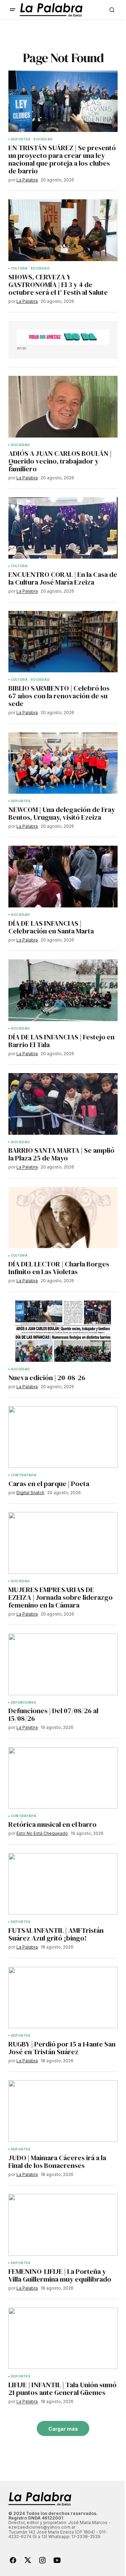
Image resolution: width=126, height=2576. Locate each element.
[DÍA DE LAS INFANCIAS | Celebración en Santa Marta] (63, 877)
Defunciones (23, 1703)
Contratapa (24, 1475)
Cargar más (63, 2429)
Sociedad (43, 139)
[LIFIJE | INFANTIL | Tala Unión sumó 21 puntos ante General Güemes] (63, 2338)
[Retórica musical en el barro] (63, 1778)
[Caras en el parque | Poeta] (63, 1437)
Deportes (21, 139)
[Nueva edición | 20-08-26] (63, 1331)
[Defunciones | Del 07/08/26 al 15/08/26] (63, 1664)
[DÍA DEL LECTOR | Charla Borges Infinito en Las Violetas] (63, 1218)
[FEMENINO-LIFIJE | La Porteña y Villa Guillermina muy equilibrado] (63, 2225)
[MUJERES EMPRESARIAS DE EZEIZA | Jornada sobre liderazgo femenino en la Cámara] (63, 1543)
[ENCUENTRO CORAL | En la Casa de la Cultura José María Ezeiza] (63, 528)
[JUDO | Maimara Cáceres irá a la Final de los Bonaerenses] (63, 2111)
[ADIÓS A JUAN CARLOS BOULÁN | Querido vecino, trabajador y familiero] (63, 407)
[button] (13, 10)
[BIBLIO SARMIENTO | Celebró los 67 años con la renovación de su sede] (63, 642)
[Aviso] (63, 337)
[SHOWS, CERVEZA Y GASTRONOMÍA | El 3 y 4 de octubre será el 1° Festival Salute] (63, 230)
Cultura (19, 268)
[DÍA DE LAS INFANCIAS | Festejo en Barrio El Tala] (63, 990)
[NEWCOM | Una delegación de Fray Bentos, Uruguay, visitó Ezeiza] (63, 763)
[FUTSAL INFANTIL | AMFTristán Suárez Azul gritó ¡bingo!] (63, 1884)
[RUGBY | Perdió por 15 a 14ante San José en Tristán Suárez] (63, 1998)
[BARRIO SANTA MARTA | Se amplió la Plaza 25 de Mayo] (63, 1104)
